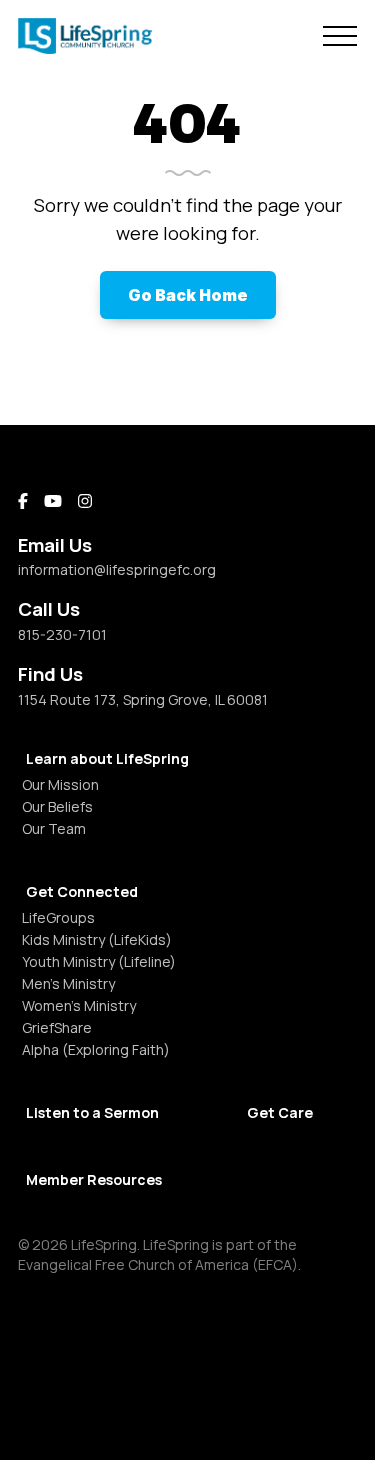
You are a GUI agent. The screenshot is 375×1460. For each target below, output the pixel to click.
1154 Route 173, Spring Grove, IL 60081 (143, 699)
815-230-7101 (62, 634)
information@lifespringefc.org (117, 569)
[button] (340, 36)
